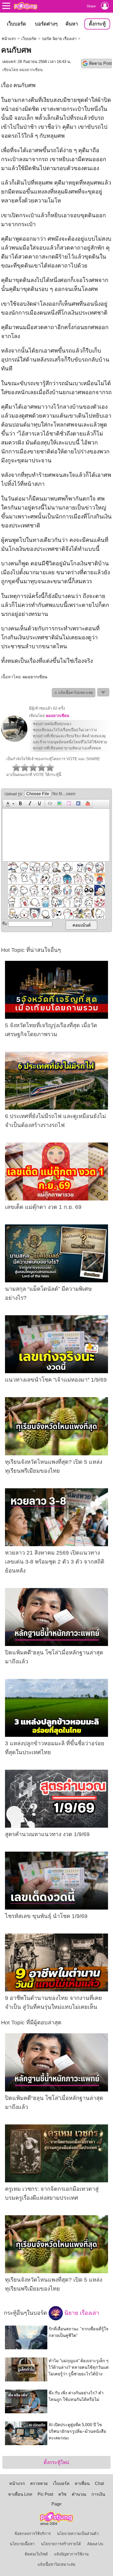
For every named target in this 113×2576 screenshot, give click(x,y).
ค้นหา (72, 24)
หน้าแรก (9, 39)
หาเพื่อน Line (20, 2494)
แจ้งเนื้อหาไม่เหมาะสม (56, 2564)
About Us (95, 2544)
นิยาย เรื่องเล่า (81, 2313)
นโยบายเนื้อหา (22, 2544)
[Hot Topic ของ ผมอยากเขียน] (14, 741)
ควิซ (62, 2494)
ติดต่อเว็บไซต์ (36, 2554)
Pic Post (45, 2494)
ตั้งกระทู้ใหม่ (56, 2462)
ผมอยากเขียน (31, 70)
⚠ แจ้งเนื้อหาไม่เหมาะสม (74, 693)
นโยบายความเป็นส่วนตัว (78, 2534)
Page (56, 2504)
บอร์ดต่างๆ (46, 24)
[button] (9, 804)
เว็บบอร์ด (16, 24)
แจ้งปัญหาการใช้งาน (71, 2554)
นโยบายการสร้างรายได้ (61, 2544)
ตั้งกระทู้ (97, 24)
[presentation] (7, 804)
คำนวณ (79, 2494)
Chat (99, 2483)
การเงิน (98, 2494)
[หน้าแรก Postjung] (25, 6)
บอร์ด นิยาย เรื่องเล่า (59, 39)
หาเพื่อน (82, 2483)
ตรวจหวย (39, 2483)
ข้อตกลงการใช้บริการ (33, 2534)
